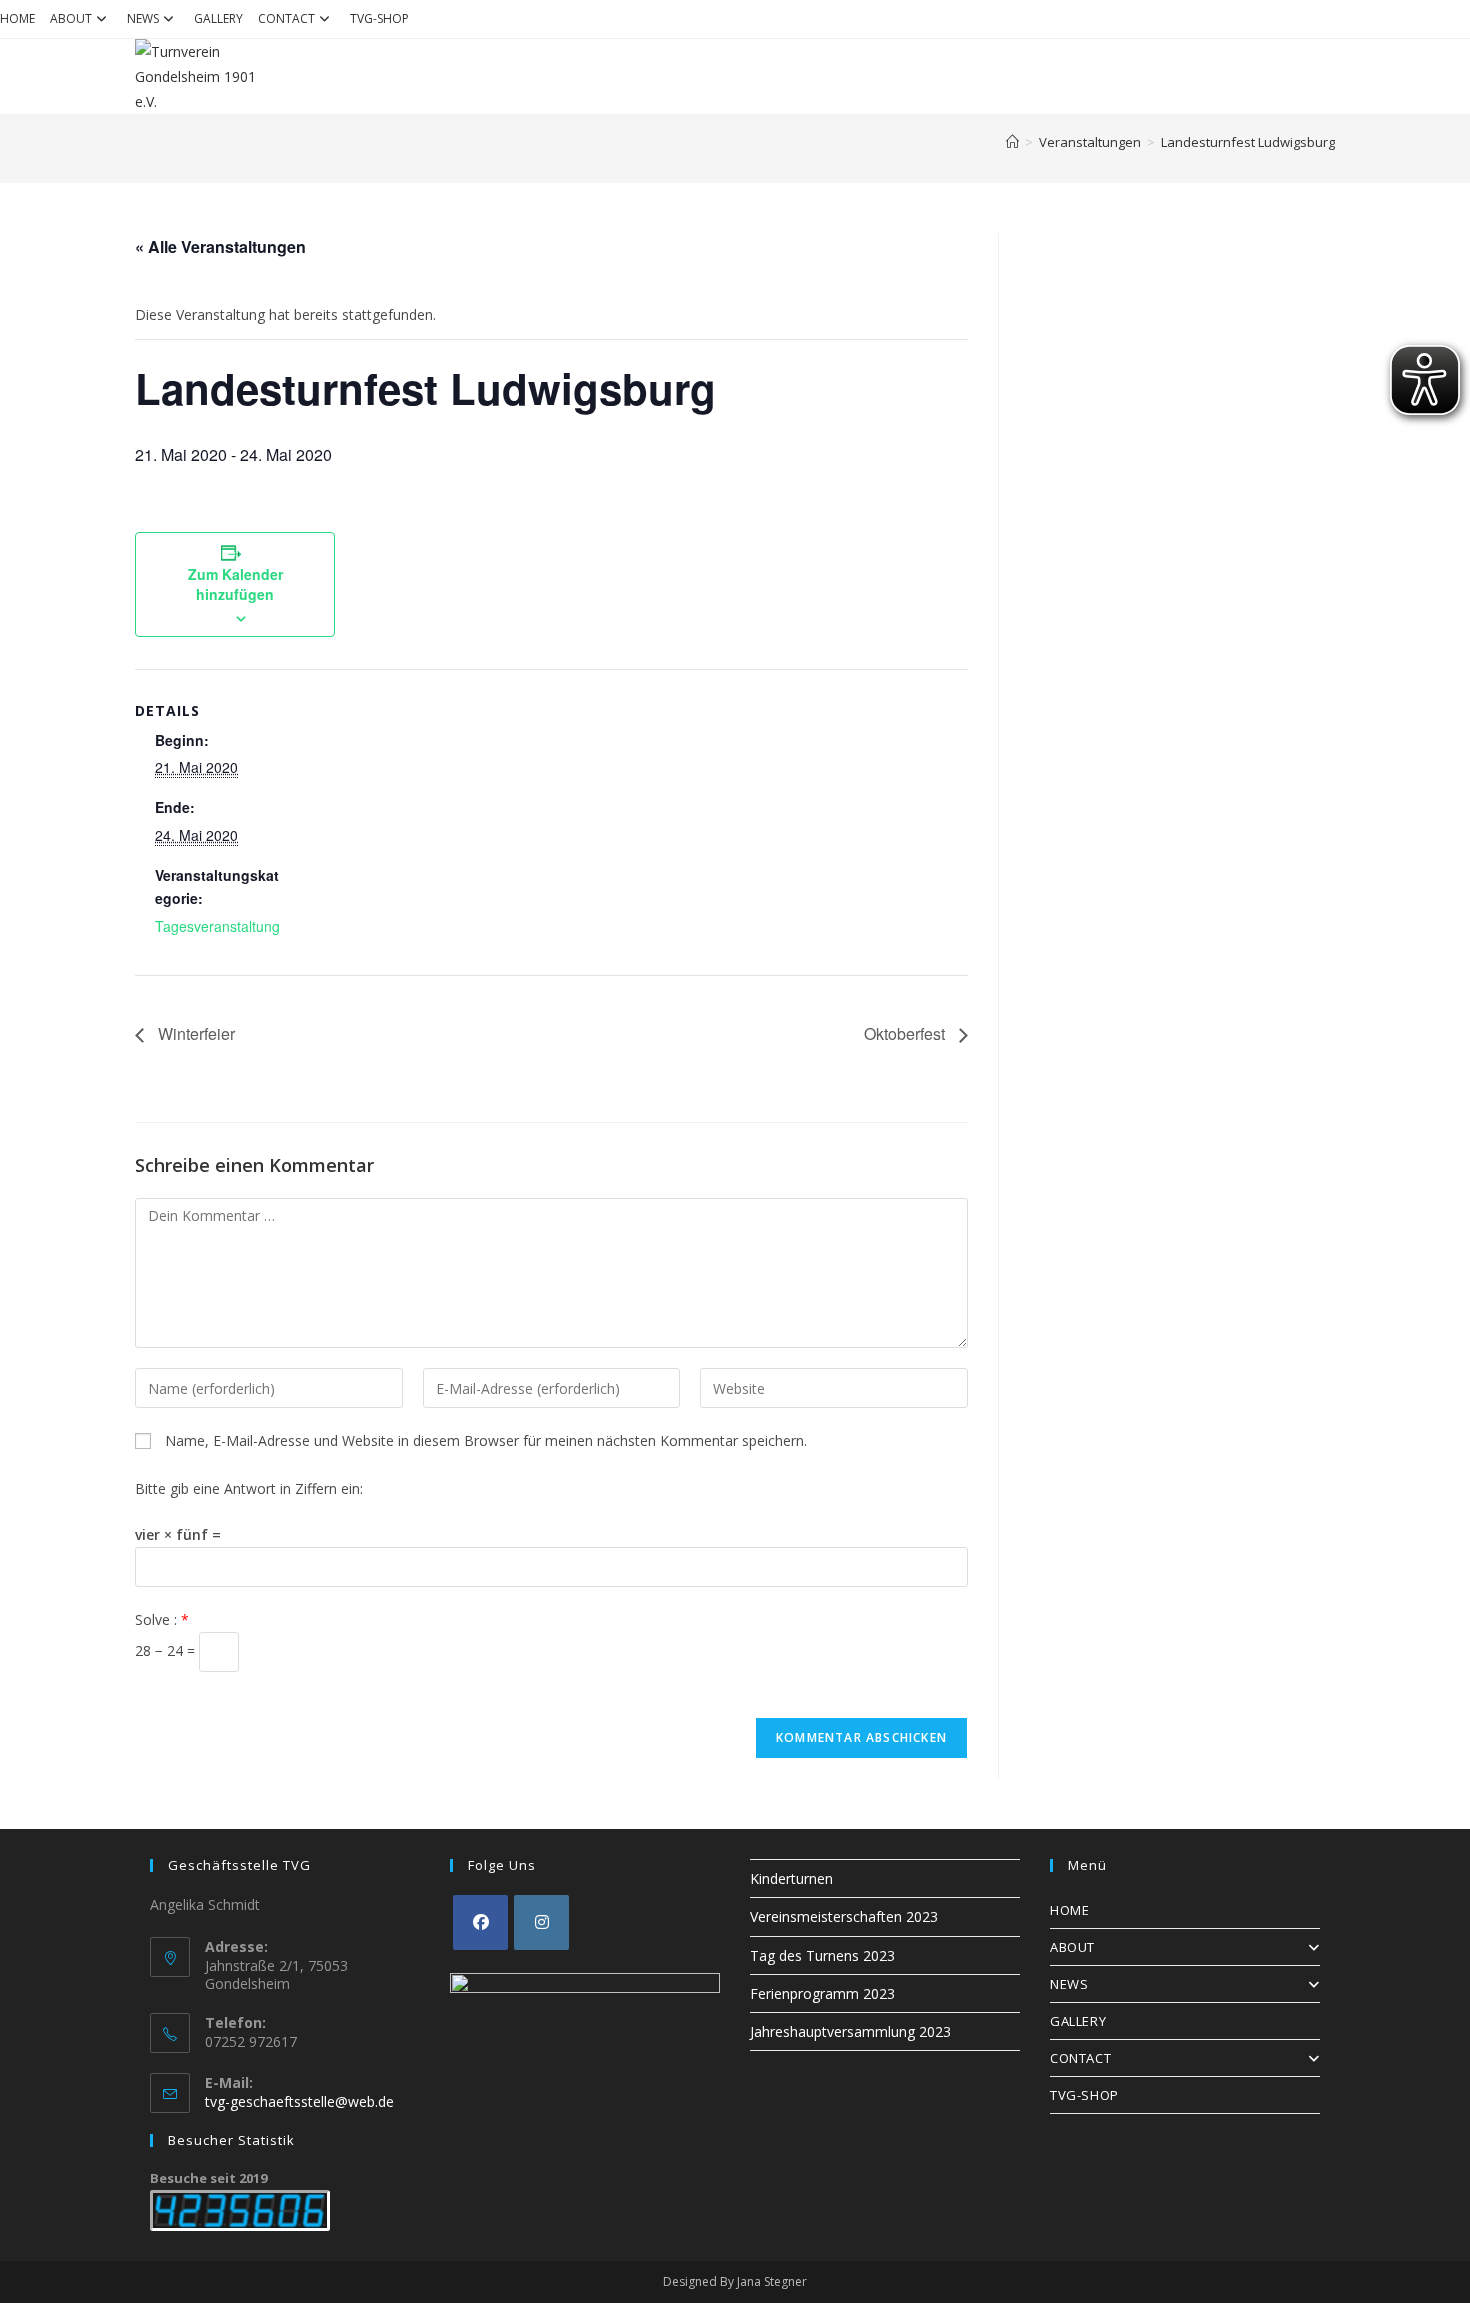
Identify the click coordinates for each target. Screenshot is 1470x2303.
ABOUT (71, 18)
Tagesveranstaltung (217, 926)
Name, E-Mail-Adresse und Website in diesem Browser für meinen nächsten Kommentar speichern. (486, 1440)
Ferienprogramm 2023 (822, 1993)
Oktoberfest (906, 1033)
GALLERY (218, 18)
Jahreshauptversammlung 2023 (850, 2031)
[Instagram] (541, 1922)
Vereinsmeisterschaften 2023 (844, 1916)
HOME (17, 18)
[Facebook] (480, 1922)
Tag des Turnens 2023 (822, 1955)
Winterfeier (194, 1033)
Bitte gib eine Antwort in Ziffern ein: (249, 1488)
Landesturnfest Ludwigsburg (1248, 142)
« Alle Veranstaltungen (220, 246)
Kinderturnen (791, 1878)
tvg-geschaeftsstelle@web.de (299, 2101)
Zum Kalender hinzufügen (235, 584)
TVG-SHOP (379, 18)
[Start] (1012, 142)
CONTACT (286, 18)
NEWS (143, 18)
